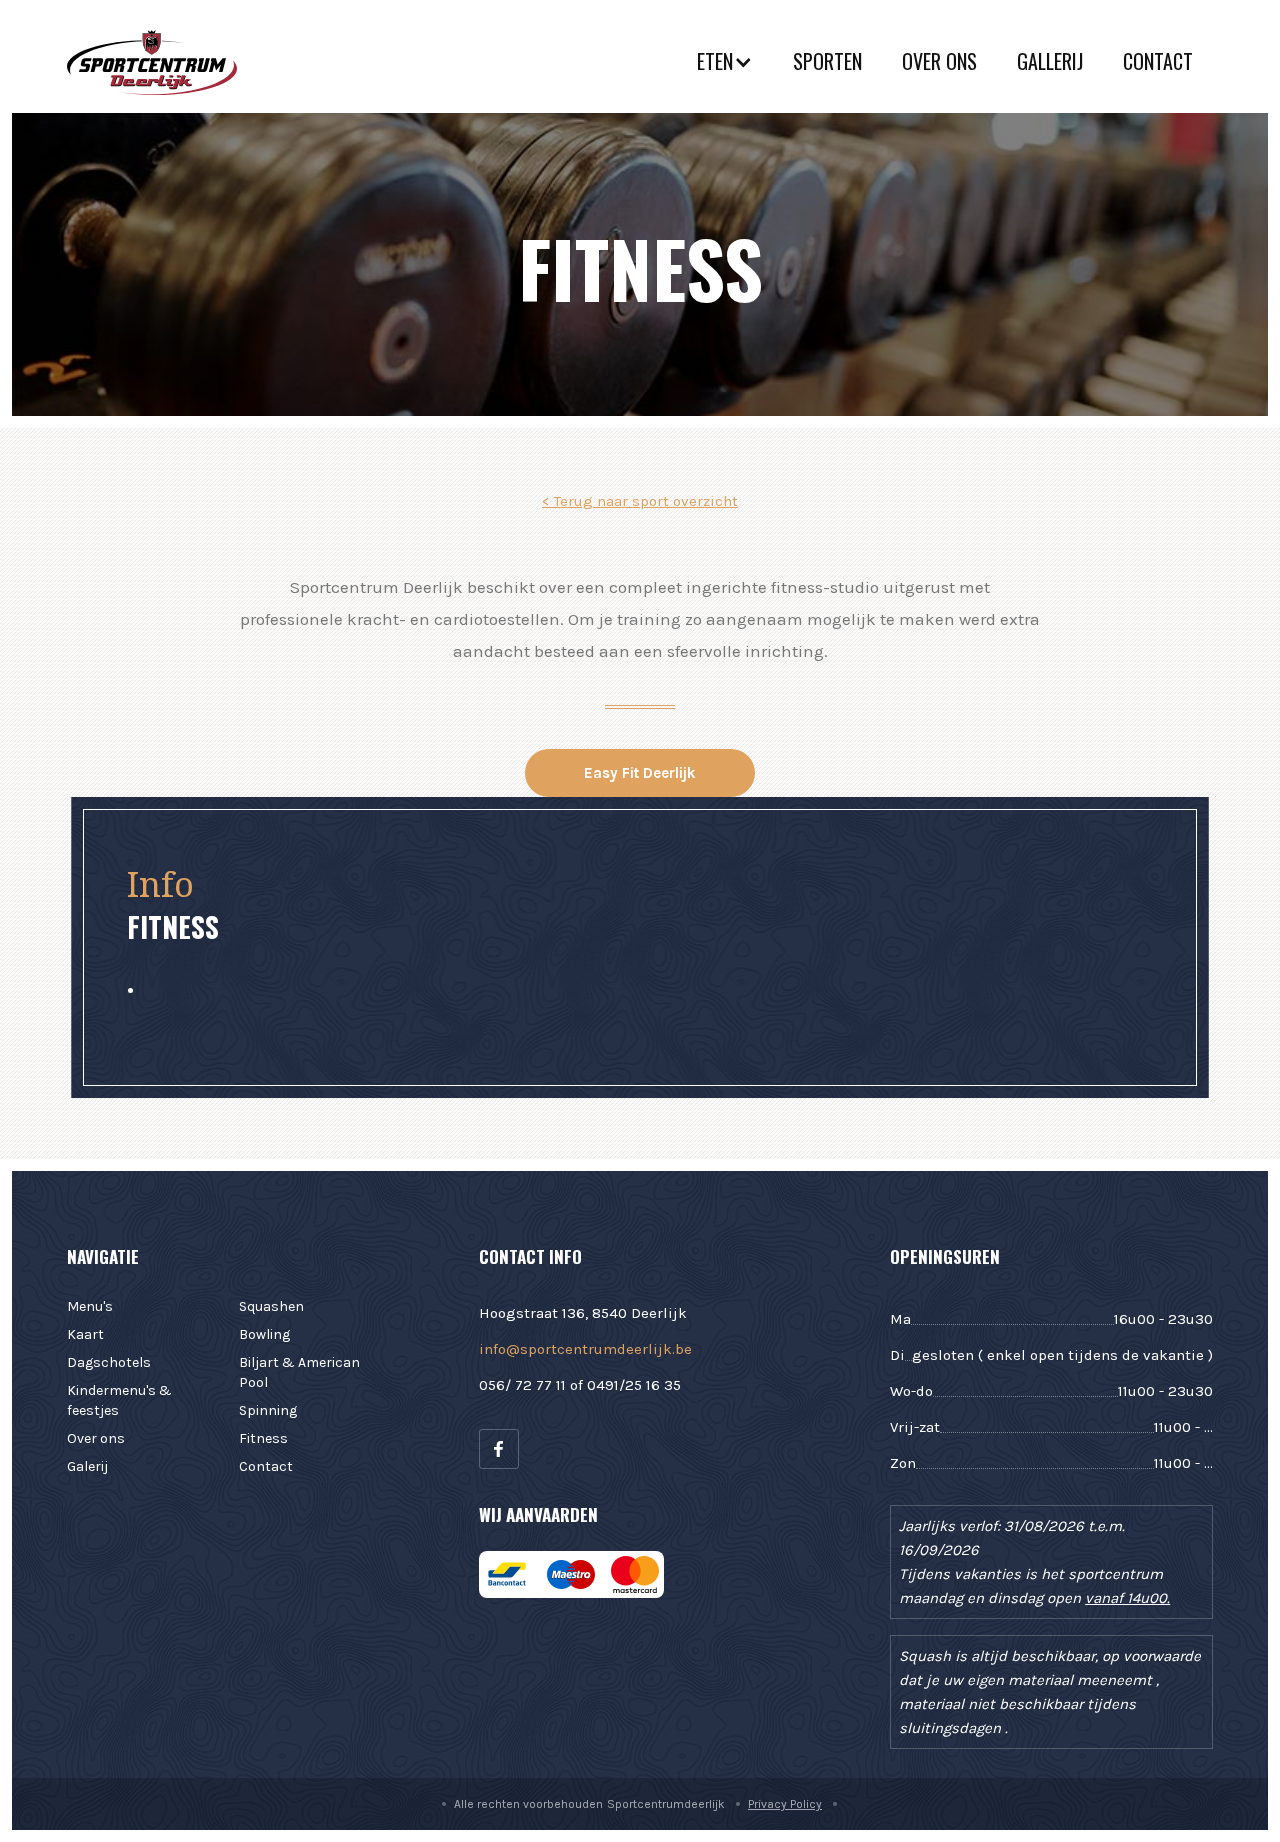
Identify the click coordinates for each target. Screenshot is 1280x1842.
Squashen (271, 1306)
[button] (725, 62)
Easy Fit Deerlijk (640, 773)
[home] (152, 62)
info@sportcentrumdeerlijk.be (585, 1349)
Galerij (87, 1466)
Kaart (85, 1334)
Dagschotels (109, 1362)
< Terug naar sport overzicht (640, 501)
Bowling (264, 1334)
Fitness (263, 1438)
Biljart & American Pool (299, 1372)
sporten (827, 61)
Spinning (268, 1410)
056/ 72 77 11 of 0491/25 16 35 (580, 1385)
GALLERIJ (1050, 61)
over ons (939, 61)
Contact (1158, 61)
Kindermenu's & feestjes (119, 1400)
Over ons (96, 1438)
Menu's (90, 1306)
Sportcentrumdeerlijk (666, 1804)
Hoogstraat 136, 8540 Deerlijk (583, 1313)
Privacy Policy (785, 1804)
